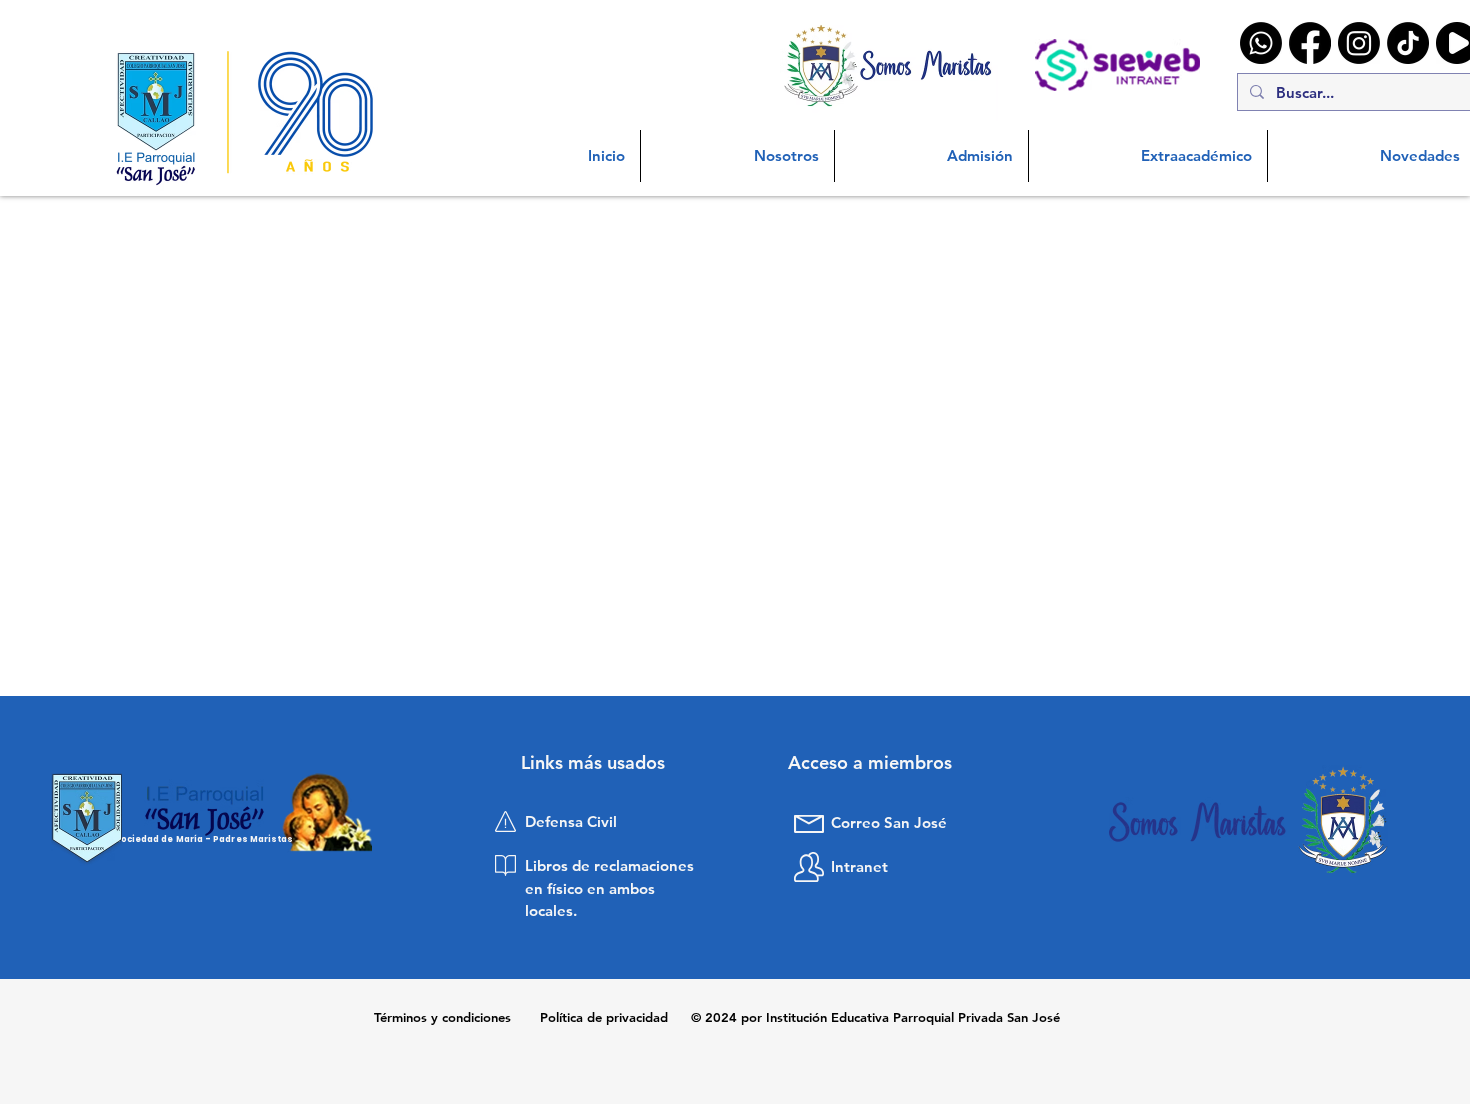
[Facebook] (1310, 43)
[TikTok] (1408, 43)
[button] (737, 156)
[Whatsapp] (1261, 43)
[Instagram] (1359, 43)
